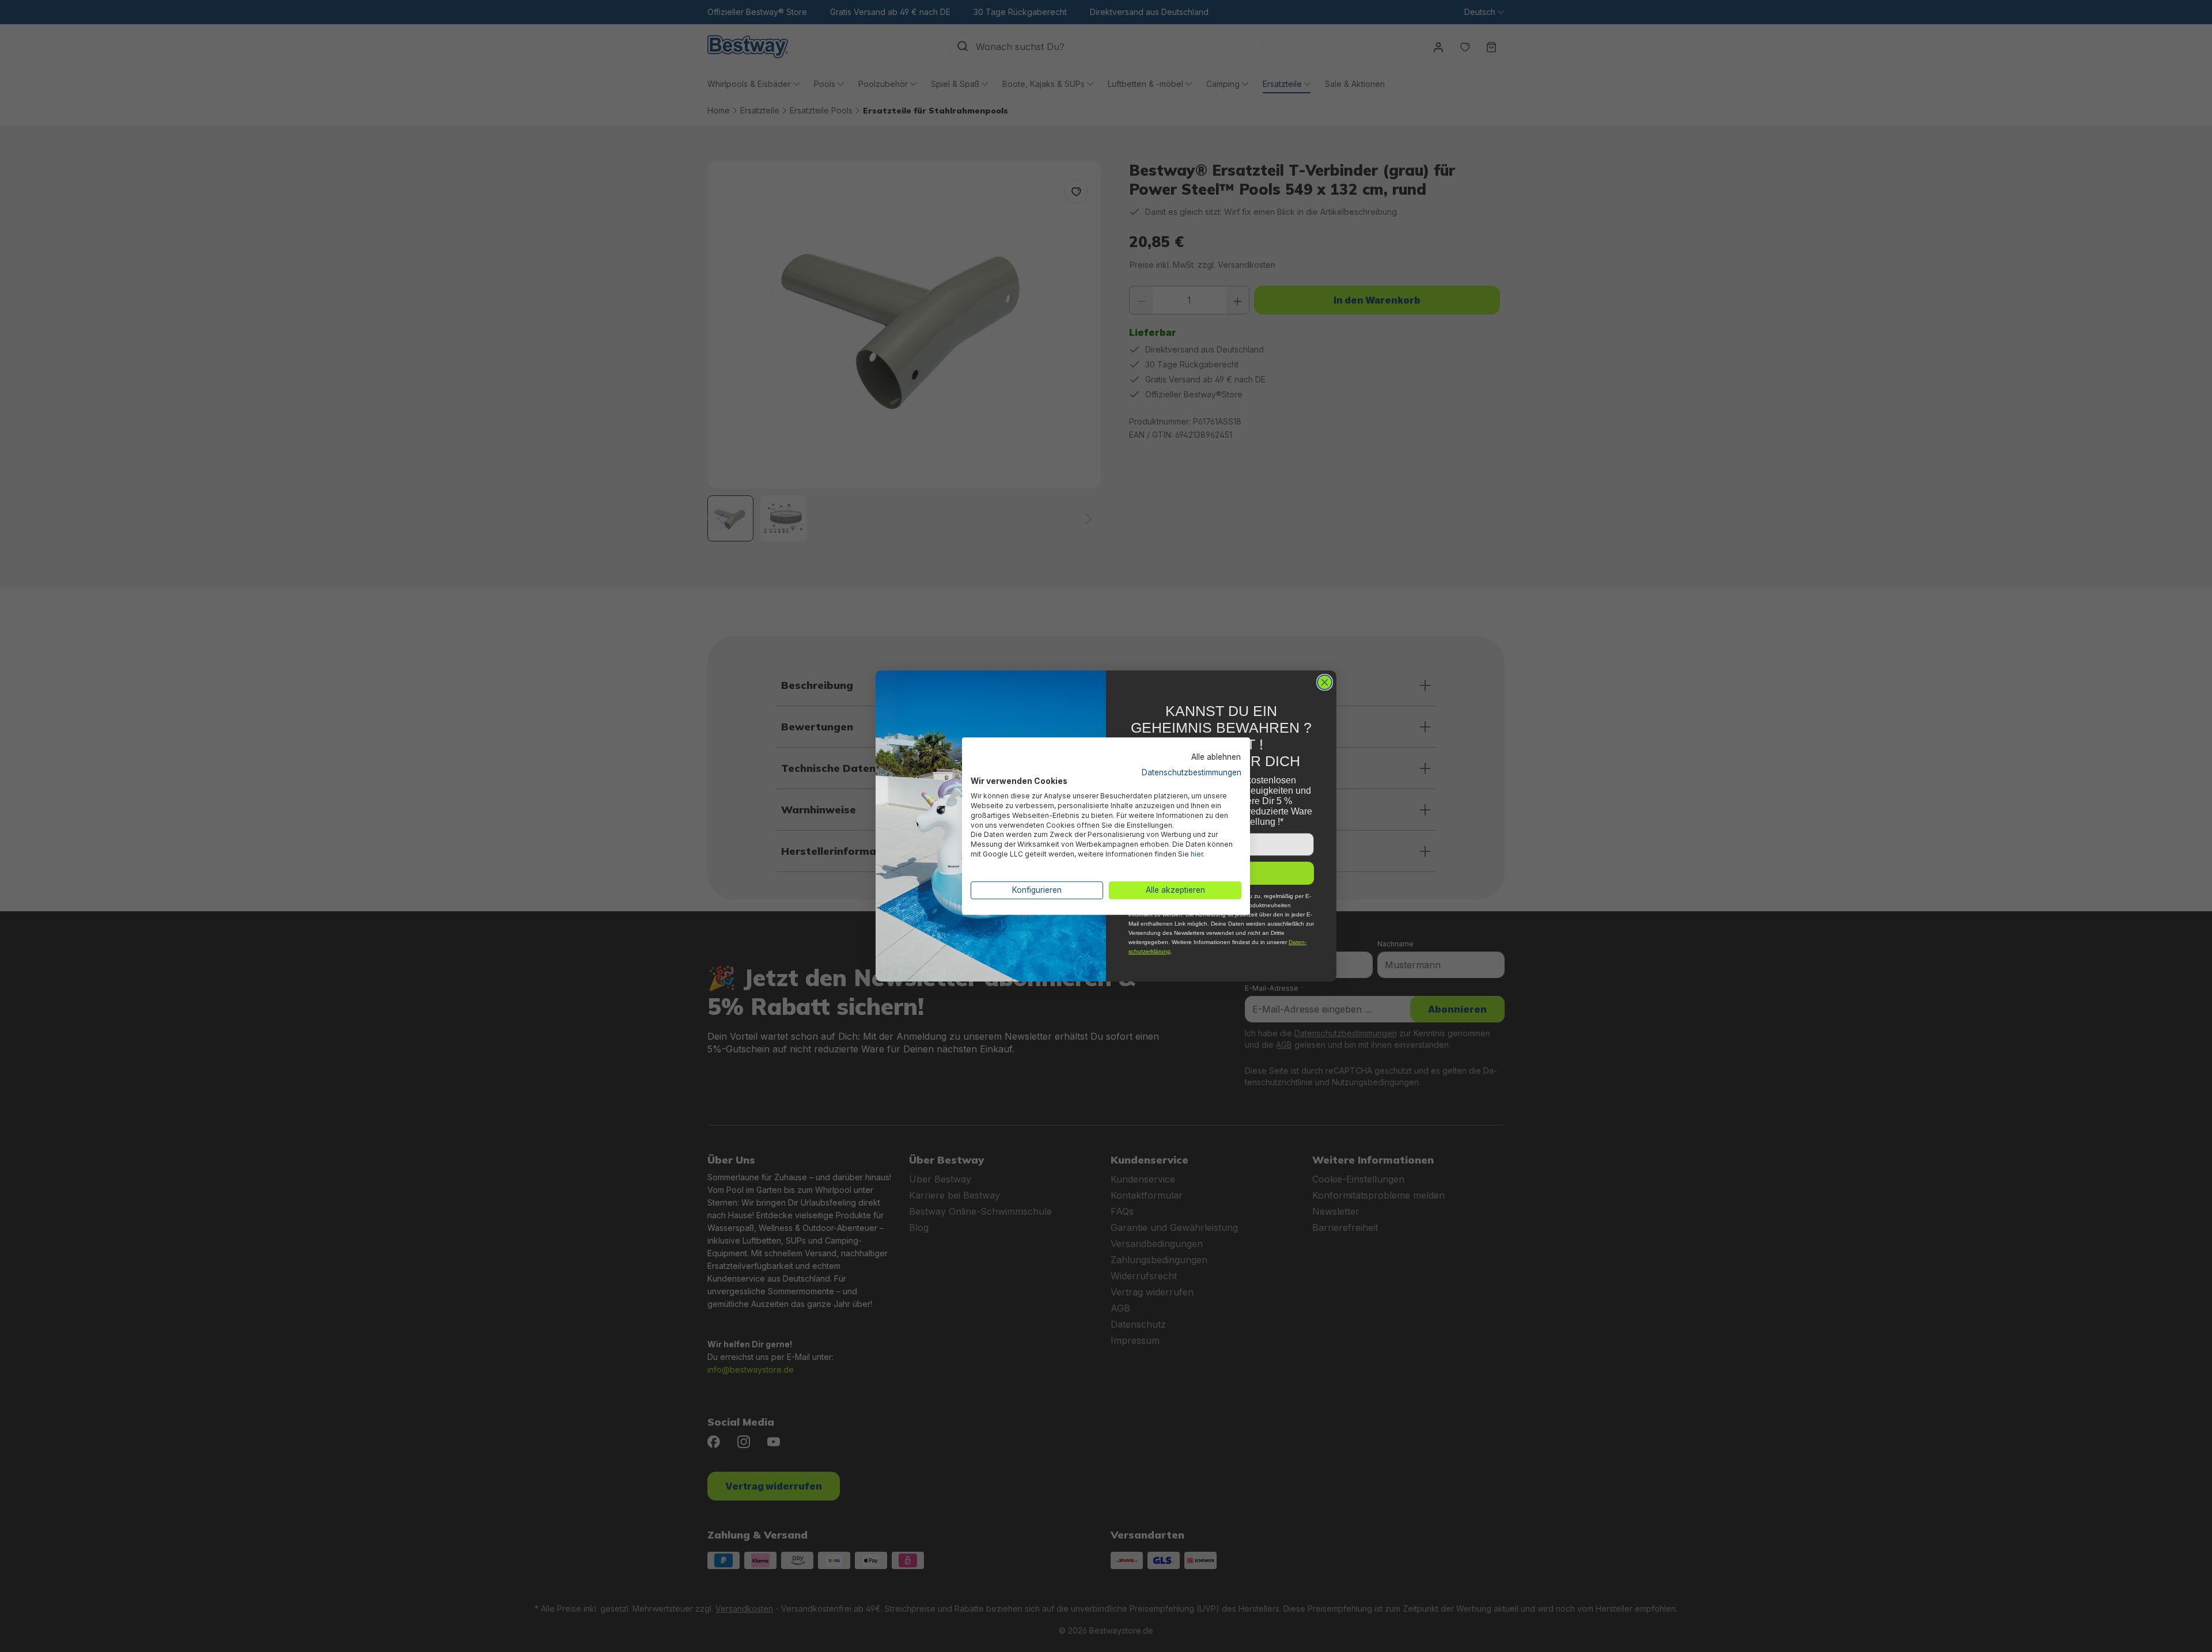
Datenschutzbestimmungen (1192, 772)
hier (1197, 854)
